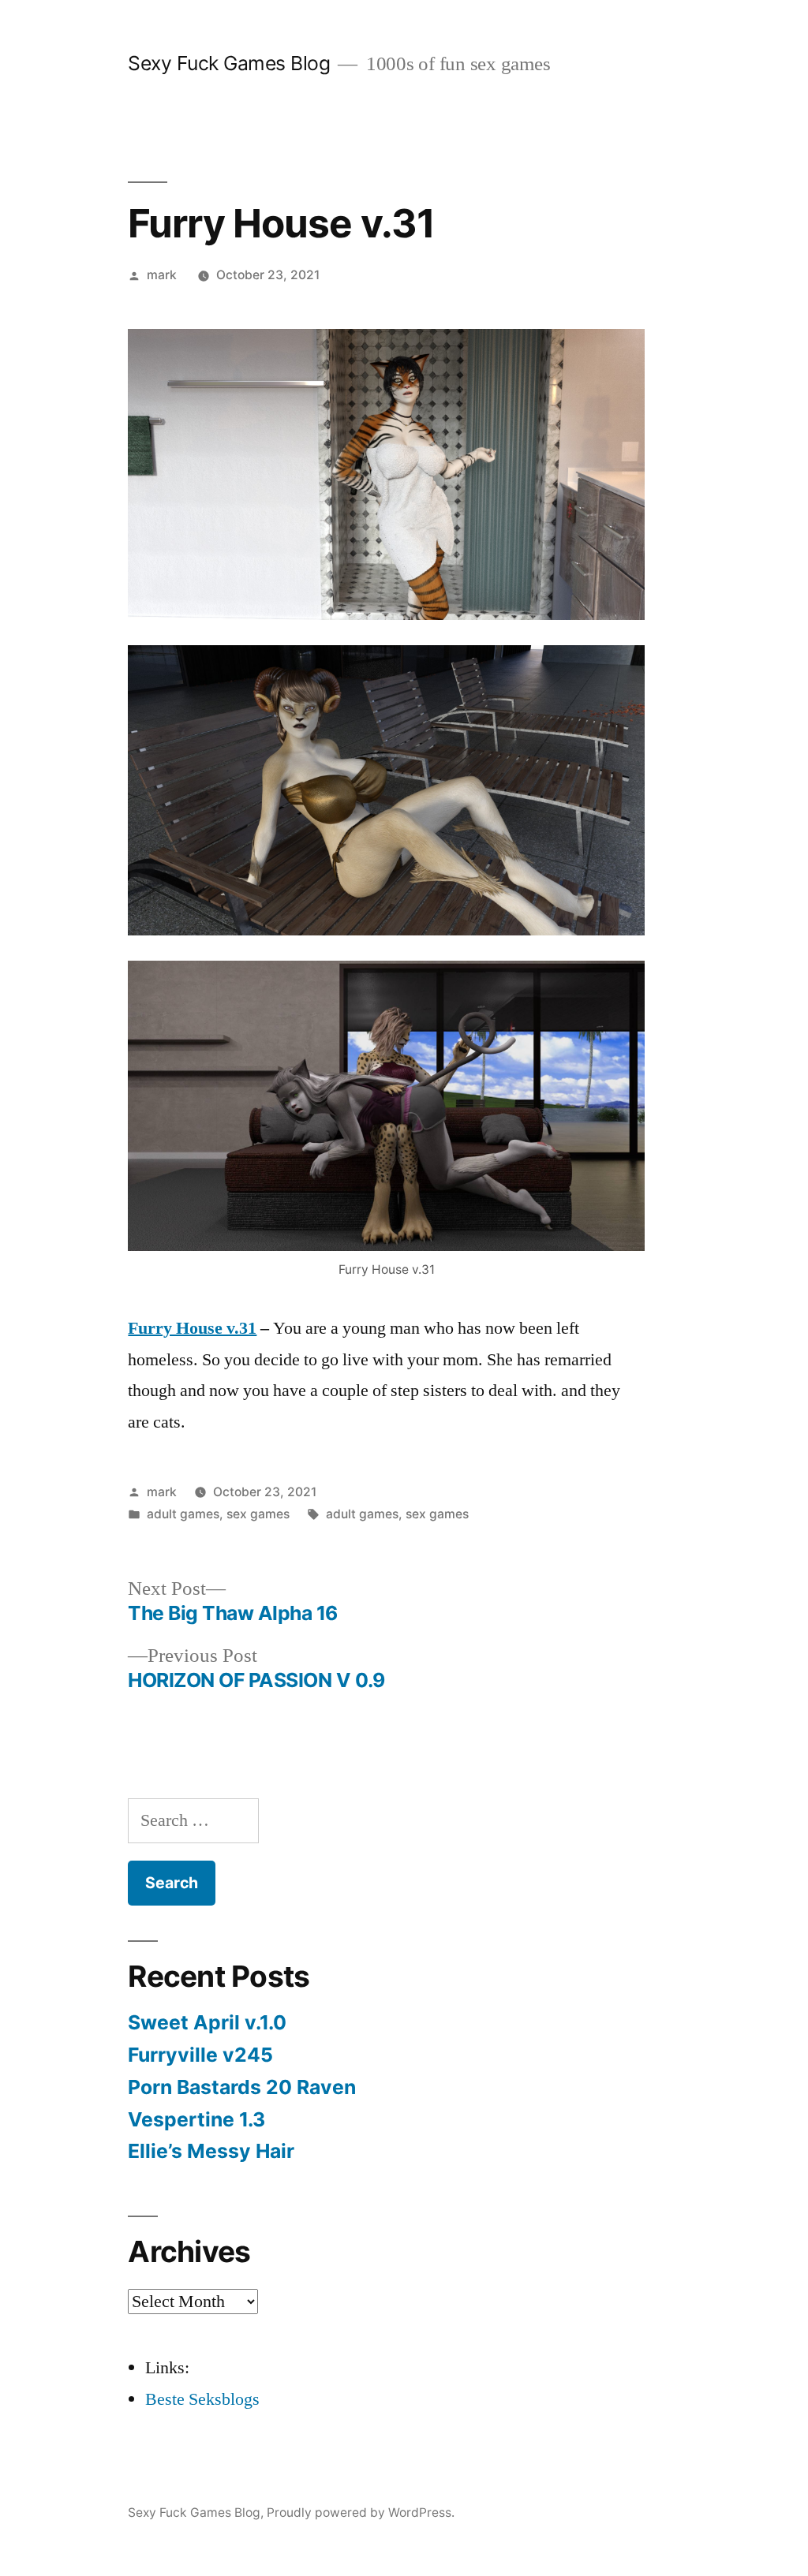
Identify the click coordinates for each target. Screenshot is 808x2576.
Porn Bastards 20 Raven (242, 2087)
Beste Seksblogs (202, 2399)
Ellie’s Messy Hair (211, 2151)
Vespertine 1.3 (196, 2119)
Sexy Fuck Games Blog (229, 63)
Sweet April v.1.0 (207, 2022)
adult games (183, 1514)
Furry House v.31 (192, 1328)
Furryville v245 (200, 2055)
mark (162, 275)
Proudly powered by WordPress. (361, 2513)
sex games (258, 1514)
